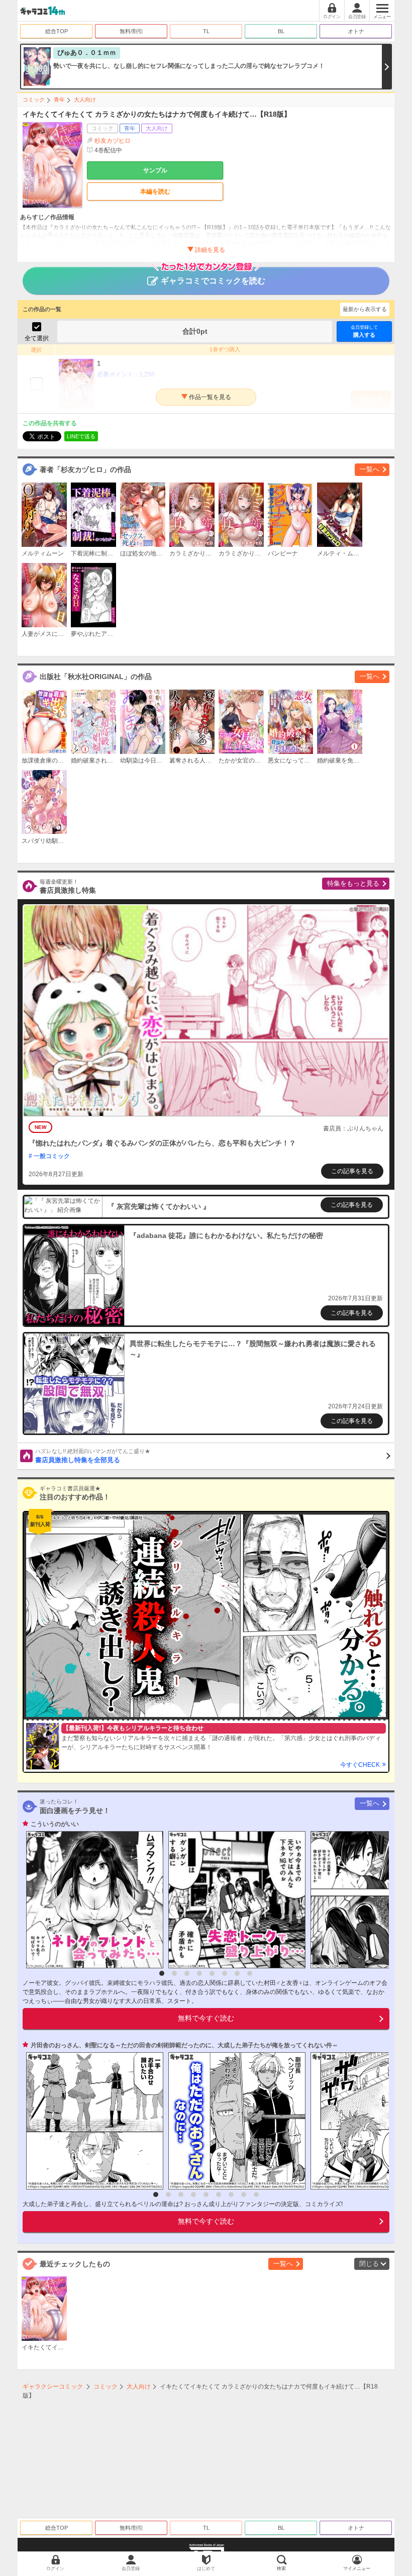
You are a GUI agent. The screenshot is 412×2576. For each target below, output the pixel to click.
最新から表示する (365, 309)
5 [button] (212, 1973)
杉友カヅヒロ (113, 141)
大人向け (85, 100)
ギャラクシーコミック (53, 2387)
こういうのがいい (55, 1824)
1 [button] (162, 1973)
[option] (92, 1900)
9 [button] (256, 2195)
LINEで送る (81, 436)
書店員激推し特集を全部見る (93, 1456)
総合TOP (57, 31)
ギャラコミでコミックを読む (213, 281)
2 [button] (174, 1973)
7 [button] (237, 1973)
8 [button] (250, 1973)
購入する (364, 331)
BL (281, 31)
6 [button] (225, 1973)
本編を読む (155, 192)
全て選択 (37, 338)
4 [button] (199, 1973)
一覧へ (370, 469)
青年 (59, 100)
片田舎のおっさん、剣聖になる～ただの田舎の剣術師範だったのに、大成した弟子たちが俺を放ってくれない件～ (184, 2045)
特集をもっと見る (353, 883)
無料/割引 (131, 31)
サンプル (155, 170)
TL (206, 31)
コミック (34, 100)
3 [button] (187, 1973)
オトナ (356, 31)
